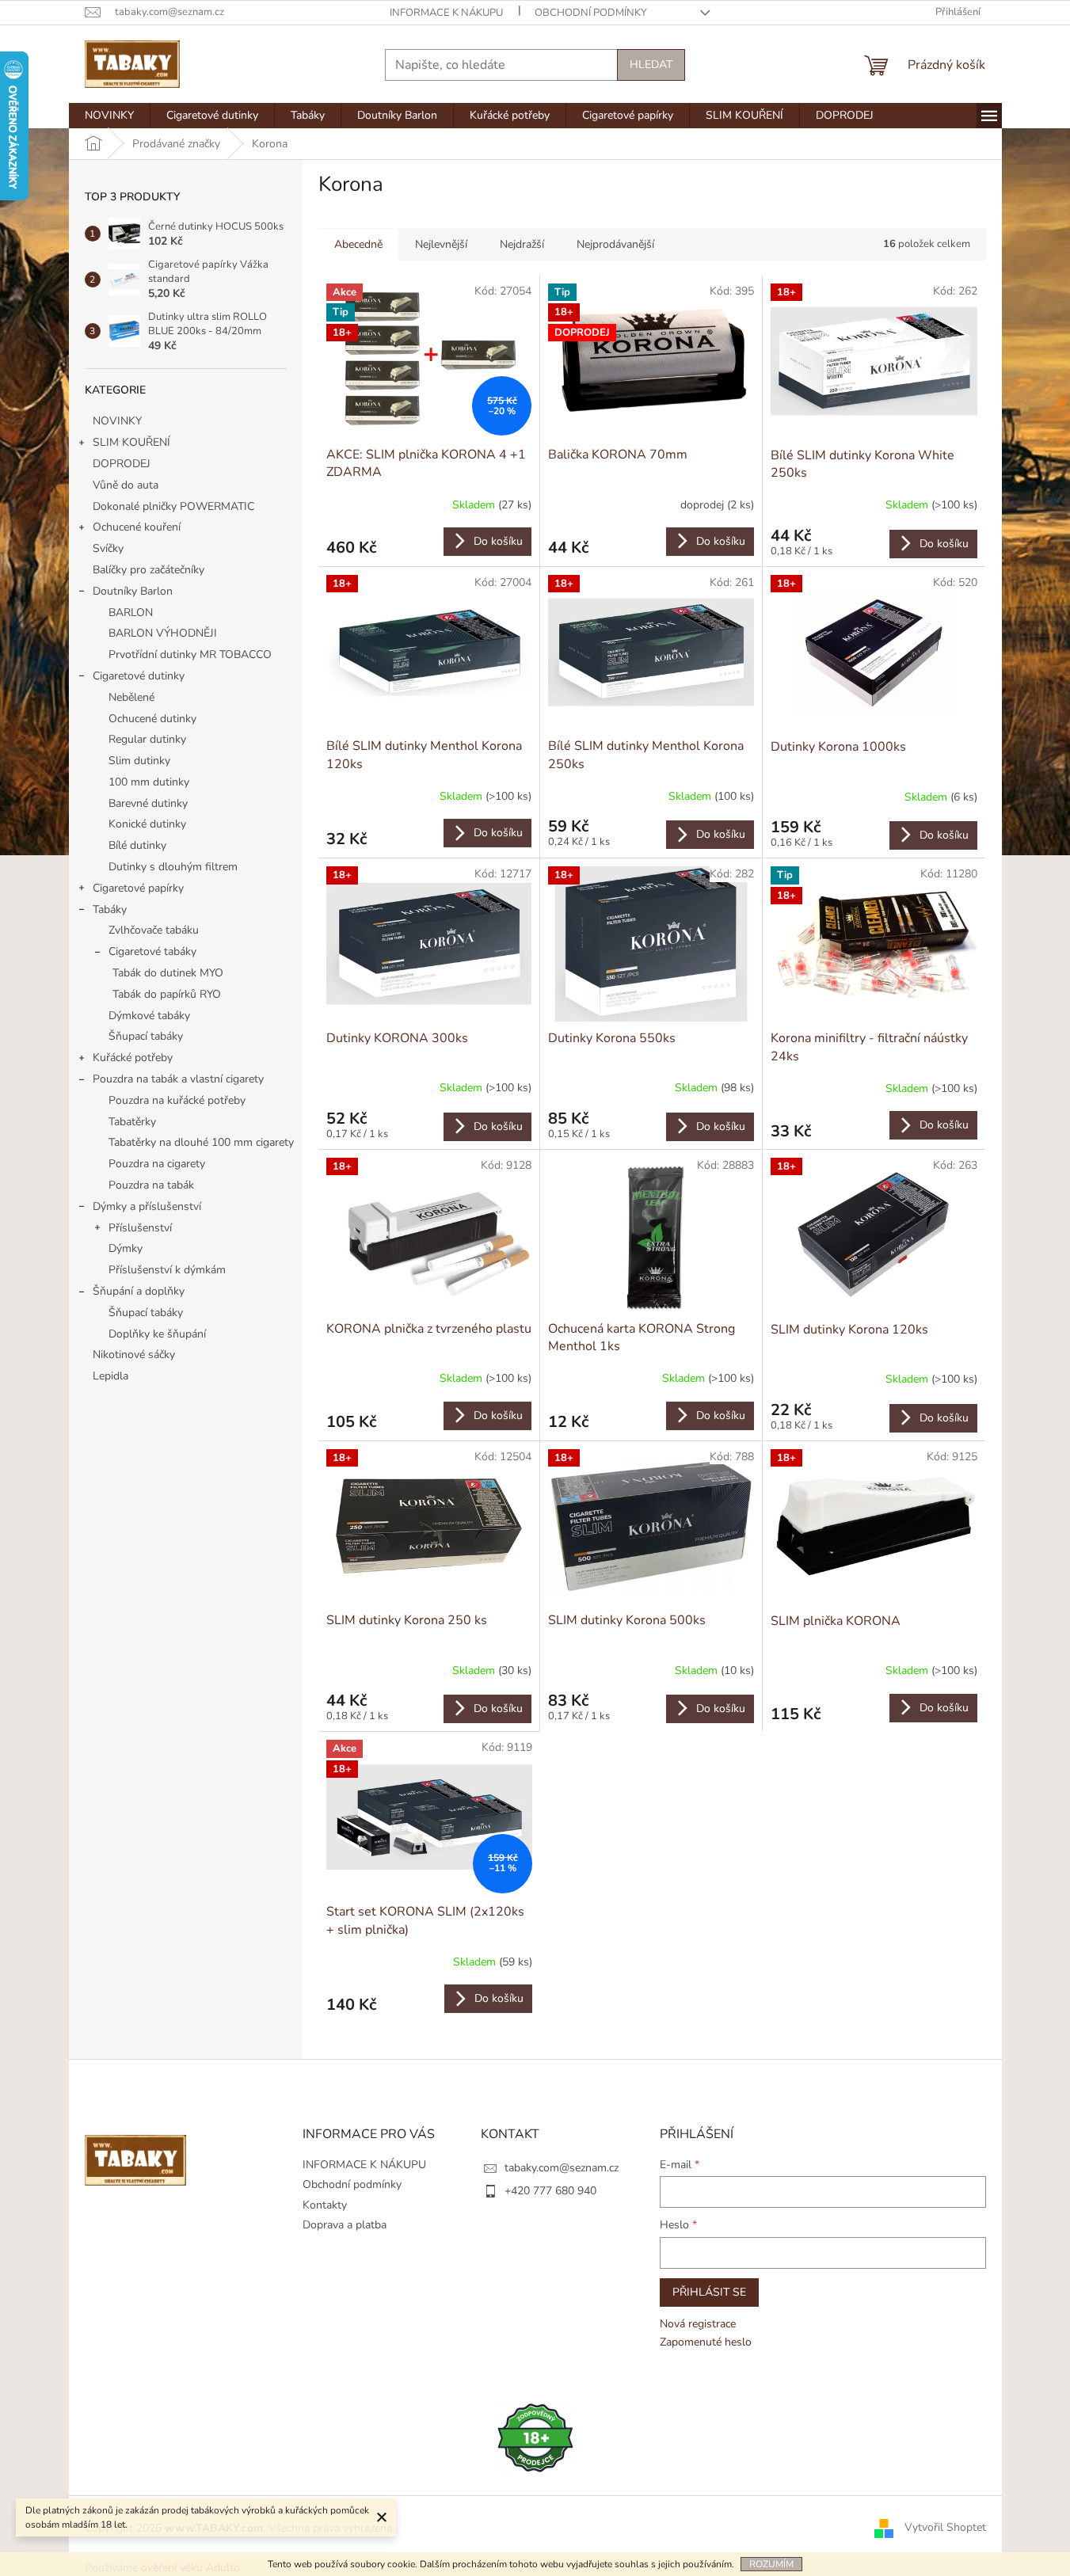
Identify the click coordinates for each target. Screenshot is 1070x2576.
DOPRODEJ (122, 464)
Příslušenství (140, 1228)
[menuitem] (109, 116)
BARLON (131, 613)
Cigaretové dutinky (139, 676)
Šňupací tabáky (146, 1036)
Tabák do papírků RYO (167, 994)
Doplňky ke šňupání (157, 1334)
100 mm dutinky (149, 782)
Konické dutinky (147, 824)
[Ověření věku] (535, 2437)
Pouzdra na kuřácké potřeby (177, 1100)
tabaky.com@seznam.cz (562, 2168)
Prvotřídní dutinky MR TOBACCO (190, 654)
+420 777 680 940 (550, 2191)
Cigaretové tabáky (152, 951)
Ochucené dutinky (152, 719)
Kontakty (325, 2205)
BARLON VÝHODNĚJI (163, 633)
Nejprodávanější (615, 244)
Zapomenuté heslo (706, 2342)
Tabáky (110, 909)
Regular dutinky (147, 739)
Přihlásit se (709, 2292)
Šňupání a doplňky (139, 1291)
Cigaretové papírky (138, 888)
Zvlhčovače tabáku (154, 930)
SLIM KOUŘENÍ (131, 442)
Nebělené (131, 697)
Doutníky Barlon (133, 591)
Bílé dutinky (137, 845)
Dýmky (126, 1248)
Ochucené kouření (137, 527)
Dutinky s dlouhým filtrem (173, 867)
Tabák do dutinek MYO (168, 973)
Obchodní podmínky (591, 13)
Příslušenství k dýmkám (167, 1270)
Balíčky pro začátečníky (149, 570)
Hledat (651, 65)
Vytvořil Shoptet (945, 2527)
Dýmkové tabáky (149, 1016)
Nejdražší (522, 244)
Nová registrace (698, 2324)
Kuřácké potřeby (133, 1058)
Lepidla (110, 1376)
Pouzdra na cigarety (157, 1164)
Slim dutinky (139, 761)
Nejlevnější (441, 244)
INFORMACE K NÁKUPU (446, 13)
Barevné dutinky (148, 803)
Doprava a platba (345, 2225)
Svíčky (108, 548)
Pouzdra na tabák (151, 1185)
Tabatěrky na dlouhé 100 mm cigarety (201, 1142)
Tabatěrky (132, 1122)
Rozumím (771, 2564)
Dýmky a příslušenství (147, 1206)
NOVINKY (117, 421)
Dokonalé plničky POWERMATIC (173, 506)
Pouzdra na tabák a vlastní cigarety (178, 1079)
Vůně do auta (127, 485)
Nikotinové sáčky (134, 1355)
